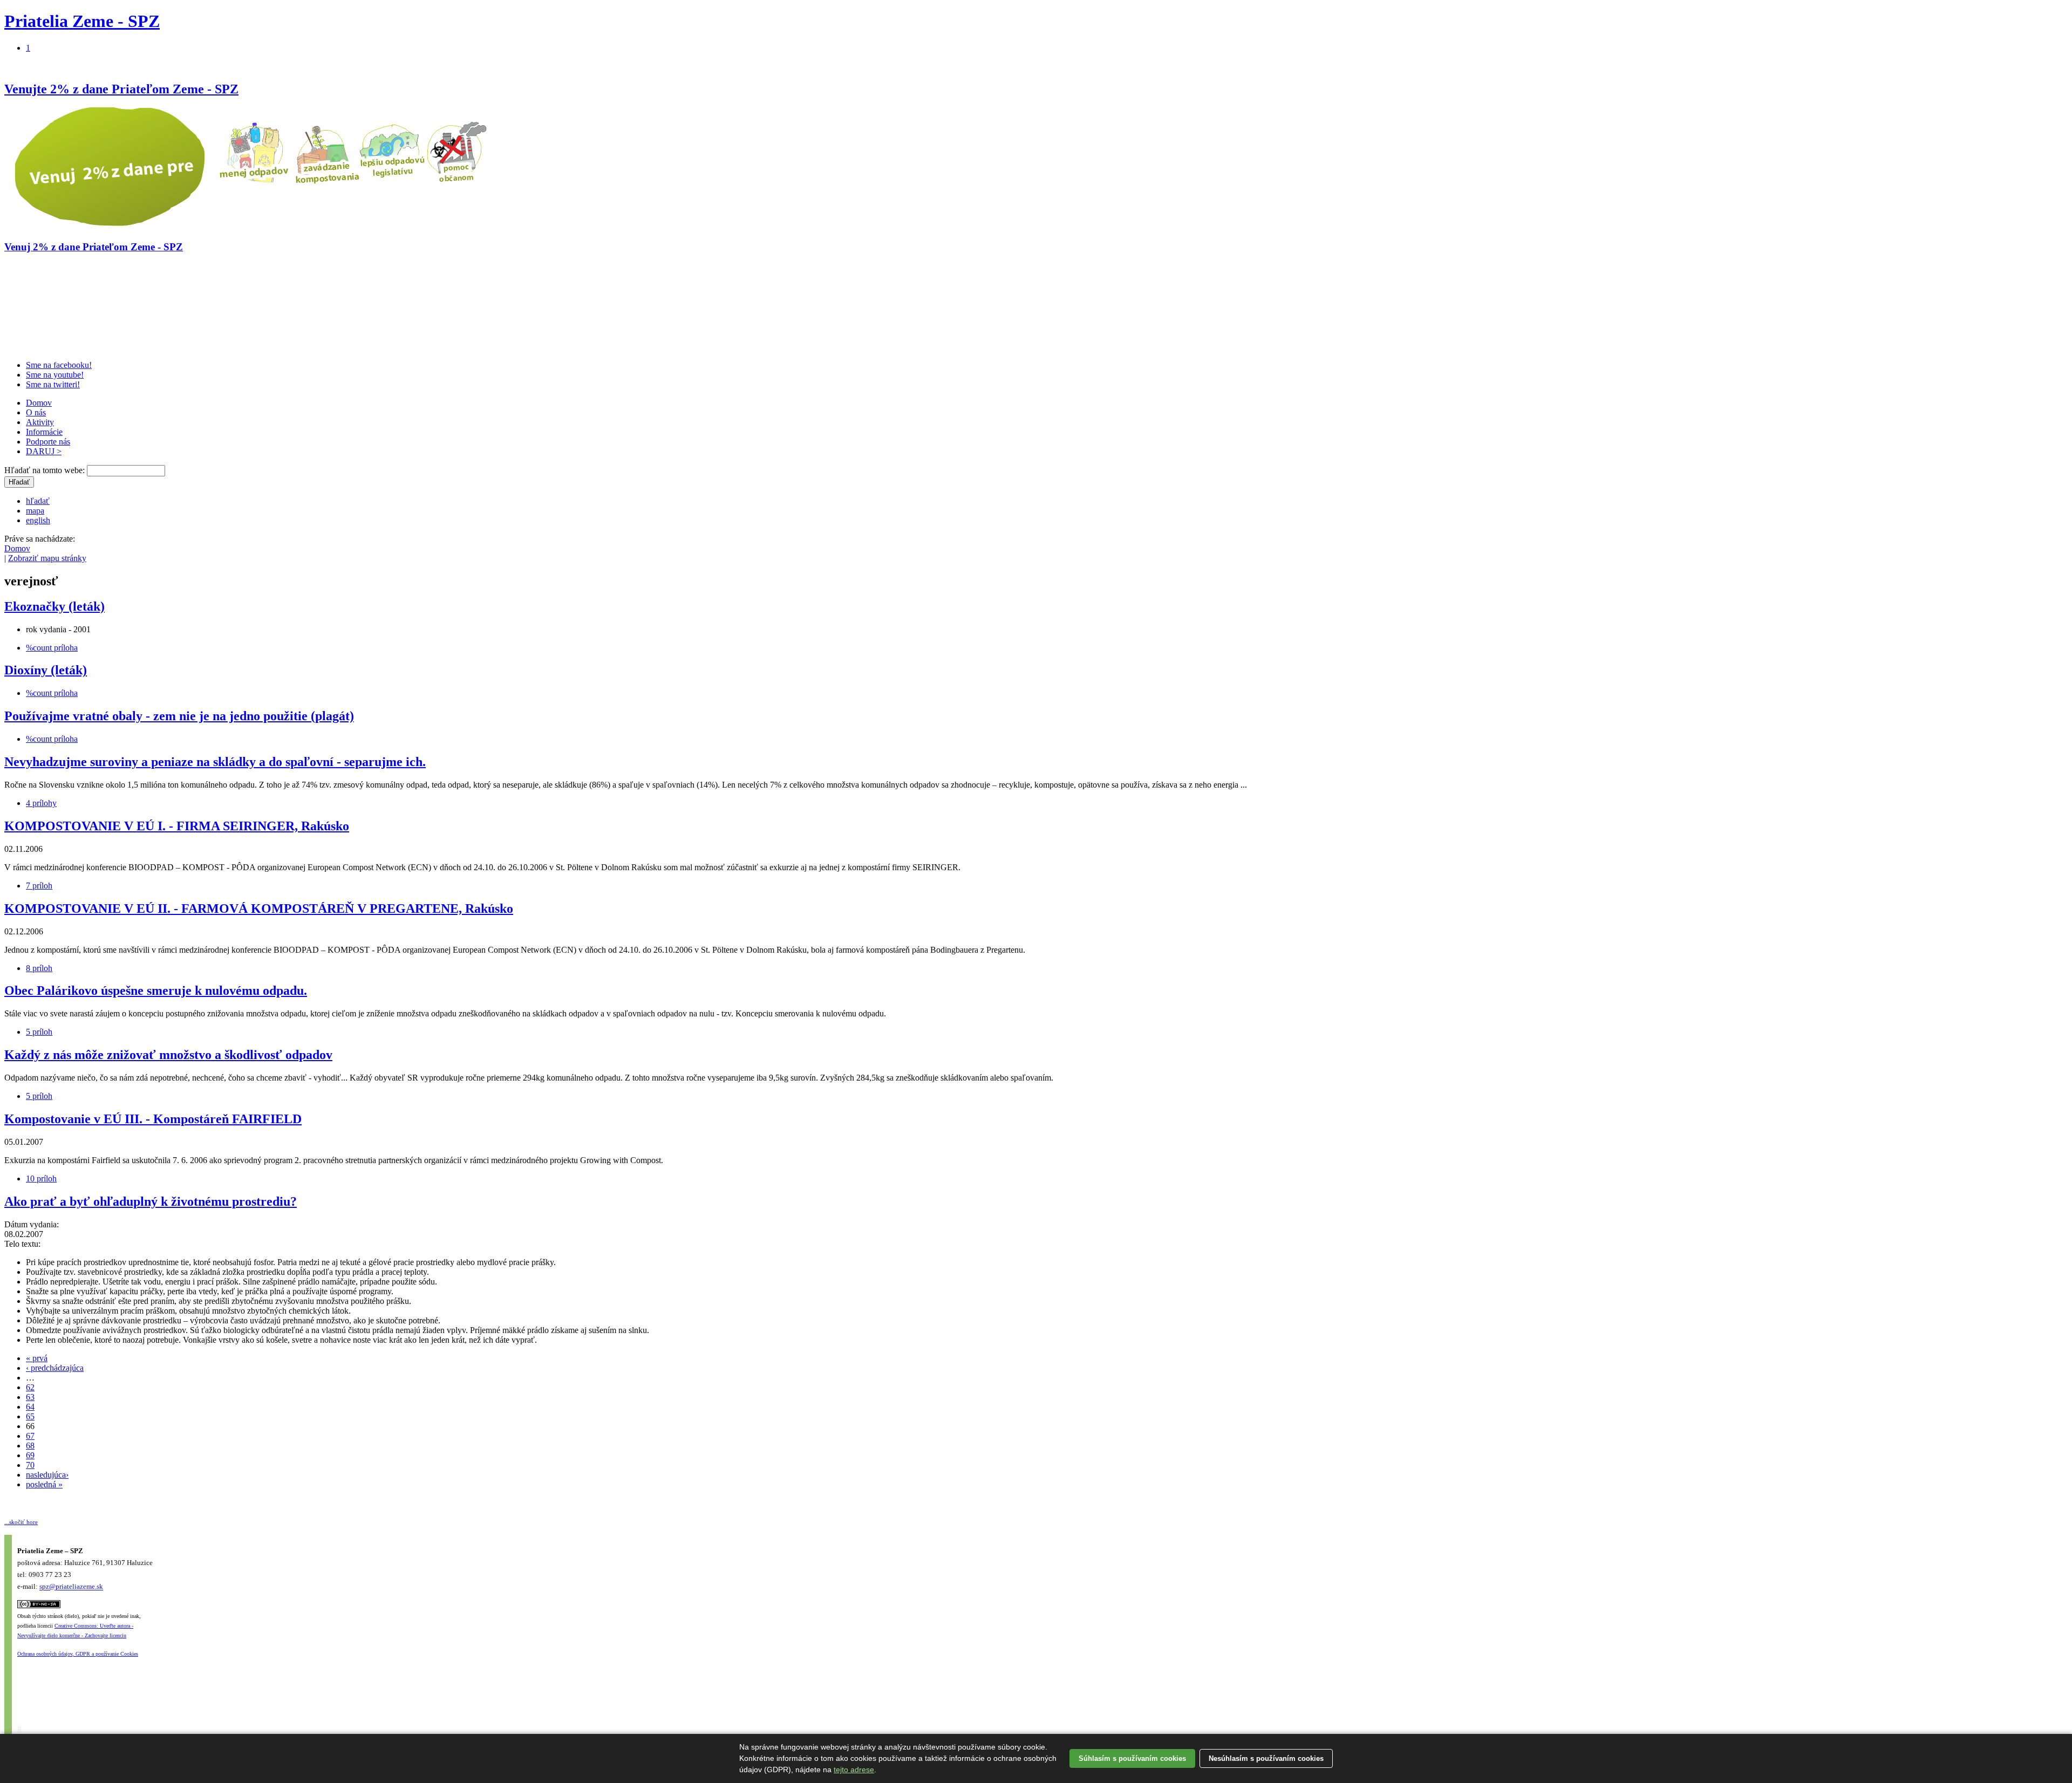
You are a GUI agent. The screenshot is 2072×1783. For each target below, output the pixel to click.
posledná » (44, 1484)
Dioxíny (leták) (46, 670)
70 (30, 1465)
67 (30, 1436)
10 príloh (41, 1179)
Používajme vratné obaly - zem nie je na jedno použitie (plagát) (179, 716)
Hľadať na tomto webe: (46, 470)
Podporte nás (48, 442)
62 (30, 1387)
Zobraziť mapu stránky (47, 558)
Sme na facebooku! (59, 365)
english (38, 520)
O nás (36, 412)
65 (30, 1416)
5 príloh (39, 1032)
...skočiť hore (21, 1522)
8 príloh (39, 968)
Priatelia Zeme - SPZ (82, 21)
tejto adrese (854, 1770)
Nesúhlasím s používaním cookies (1266, 1758)
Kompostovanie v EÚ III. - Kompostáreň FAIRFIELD (153, 1119)
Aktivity (40, 422)
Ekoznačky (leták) (54, 606)
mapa (35, 511)
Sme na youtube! (55, 375)
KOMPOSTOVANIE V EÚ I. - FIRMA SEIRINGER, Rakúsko (177, 826)
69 (30, 1455)
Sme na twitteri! (53, 384)
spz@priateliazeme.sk (71, 1587)
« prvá (37, 1358)
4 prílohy (41, 803)
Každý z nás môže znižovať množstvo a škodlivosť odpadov (168, 1055)
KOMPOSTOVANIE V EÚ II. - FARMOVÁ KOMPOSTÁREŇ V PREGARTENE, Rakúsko (259, 908)
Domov (39, 403)
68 (30, 1446)
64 (30, 1407)
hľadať (38, 501)
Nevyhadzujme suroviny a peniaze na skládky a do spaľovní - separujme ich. (215, 762)
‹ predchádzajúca (55, 1368)
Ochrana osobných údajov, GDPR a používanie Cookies (78, 1654)
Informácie (44, 432)
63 (30, 1397)
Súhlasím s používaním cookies (1132, 1758)
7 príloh (39, 886)
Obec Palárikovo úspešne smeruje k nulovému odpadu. (156, 990)
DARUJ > (44, 451)
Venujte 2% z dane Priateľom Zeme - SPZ (121, 89)
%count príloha (52, 648)
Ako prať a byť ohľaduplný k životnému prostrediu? (151, 1201)
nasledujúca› (47, 1475)
